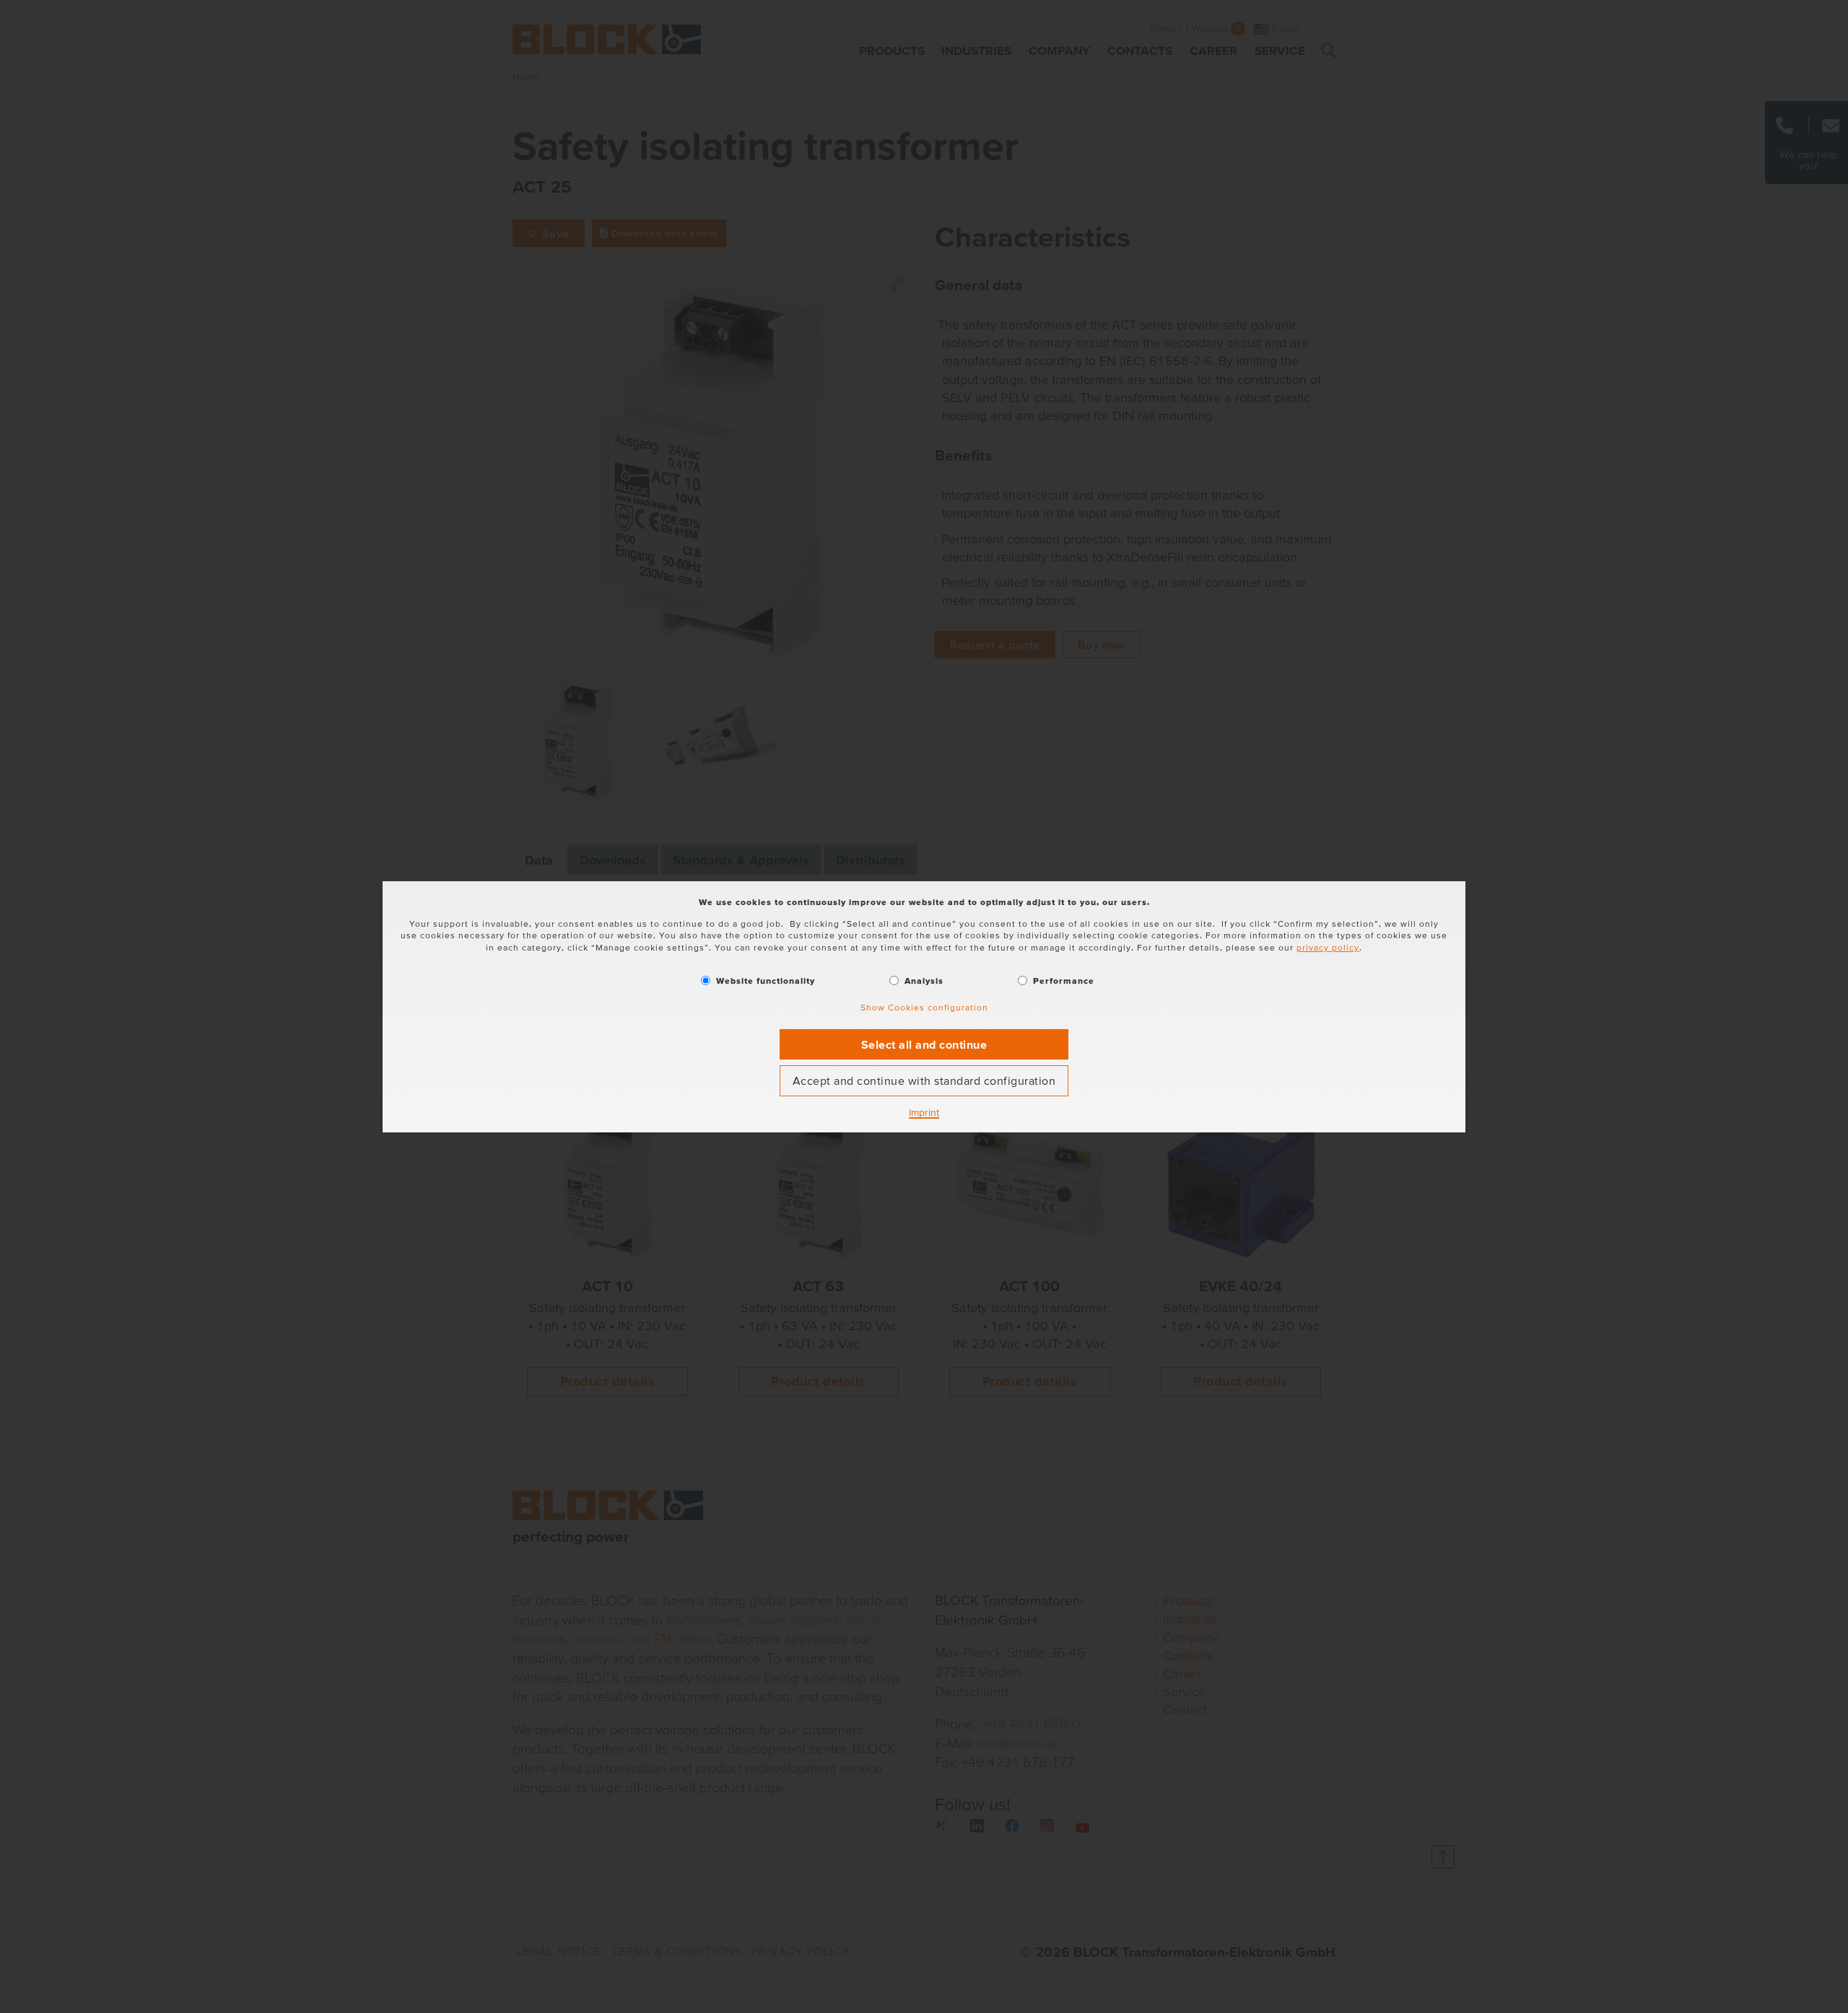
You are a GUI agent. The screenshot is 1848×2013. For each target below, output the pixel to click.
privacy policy (1328, 947)
